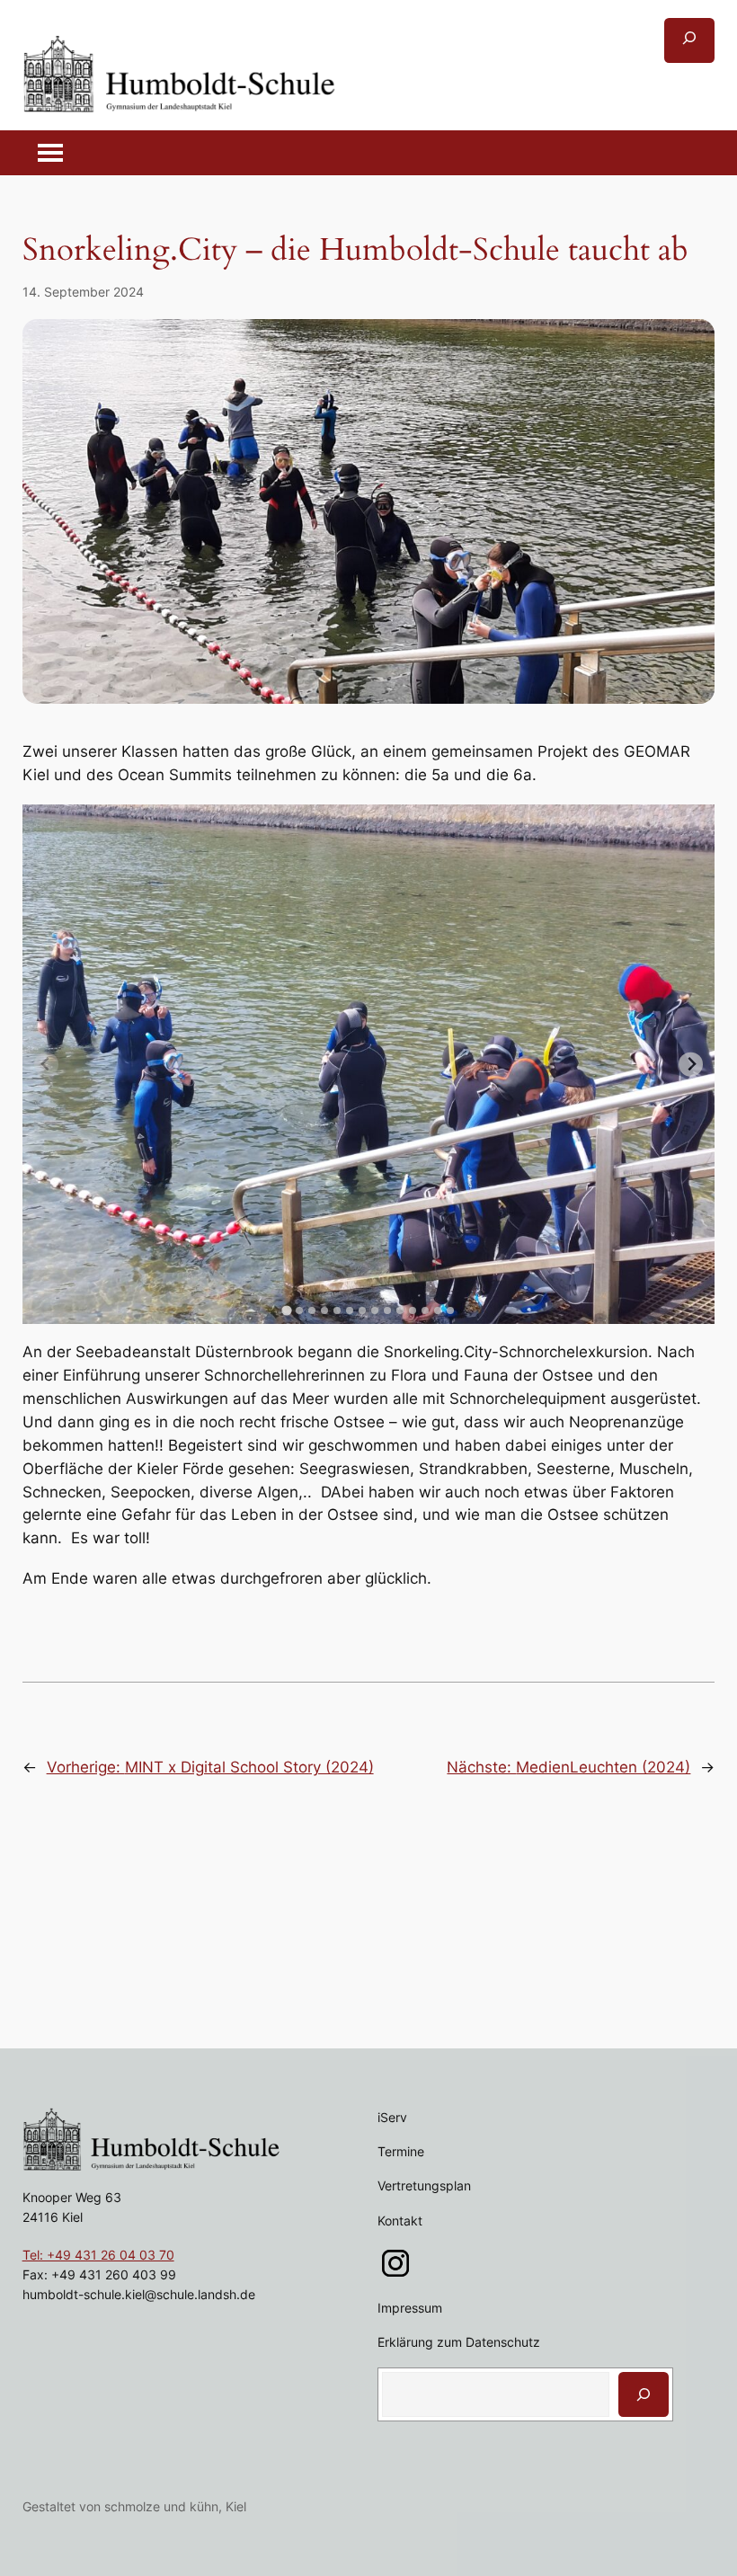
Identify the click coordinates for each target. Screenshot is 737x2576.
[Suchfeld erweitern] (689, 40)
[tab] (286, 1310)
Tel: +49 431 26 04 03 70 (98, 2255)
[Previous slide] (46, 1065)
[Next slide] (691, 1065)
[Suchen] (644, 2394)
